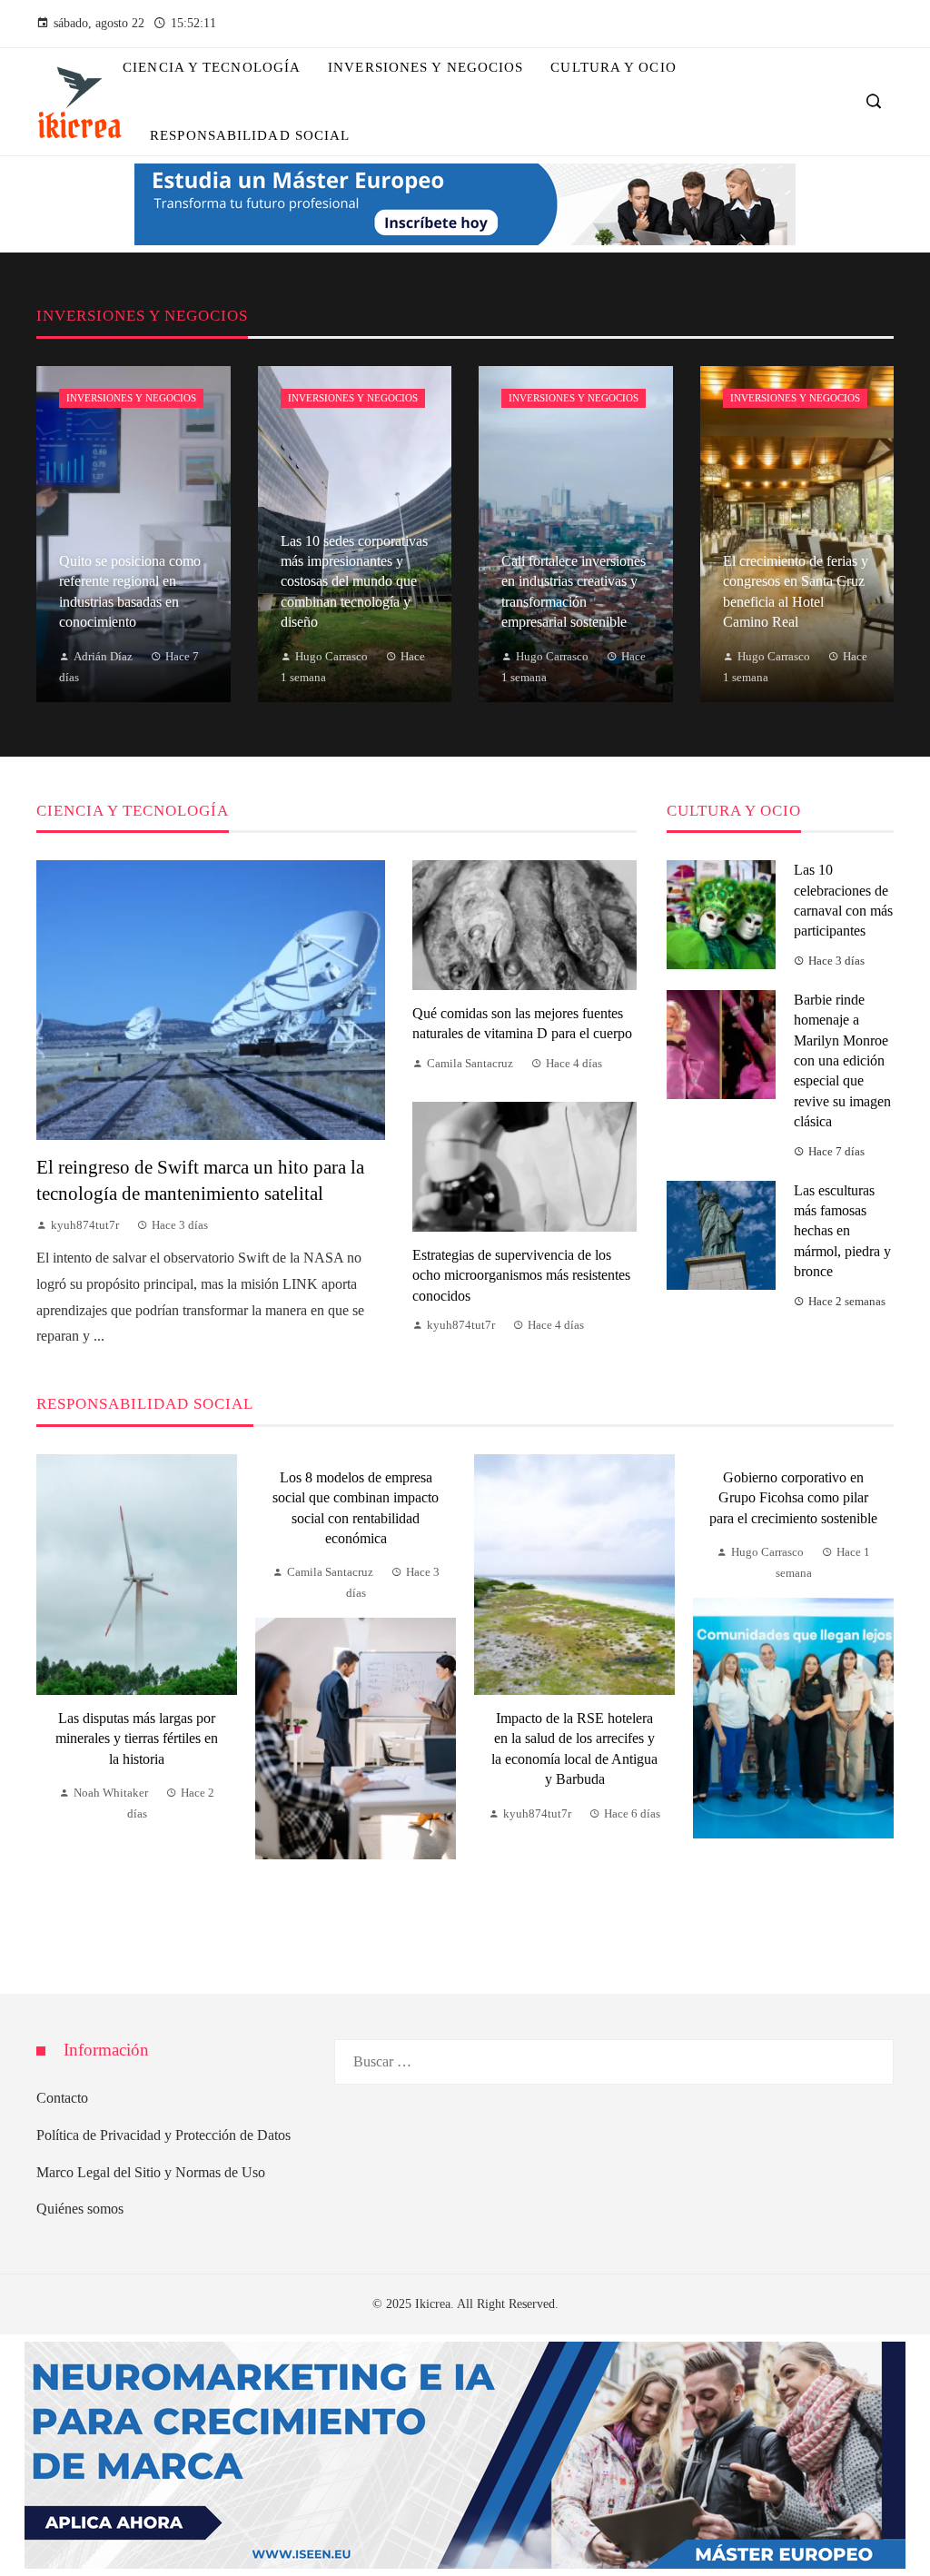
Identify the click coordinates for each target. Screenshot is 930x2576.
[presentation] (50, 1701)
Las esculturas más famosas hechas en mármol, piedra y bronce (842, 1231)
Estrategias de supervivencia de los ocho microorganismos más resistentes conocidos (521, 1275)
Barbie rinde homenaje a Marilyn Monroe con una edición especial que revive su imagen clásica (842, 1060)
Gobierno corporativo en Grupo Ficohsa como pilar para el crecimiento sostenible (793, 1498)
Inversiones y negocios (131, 398)
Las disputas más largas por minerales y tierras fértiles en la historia (137, 1739)
